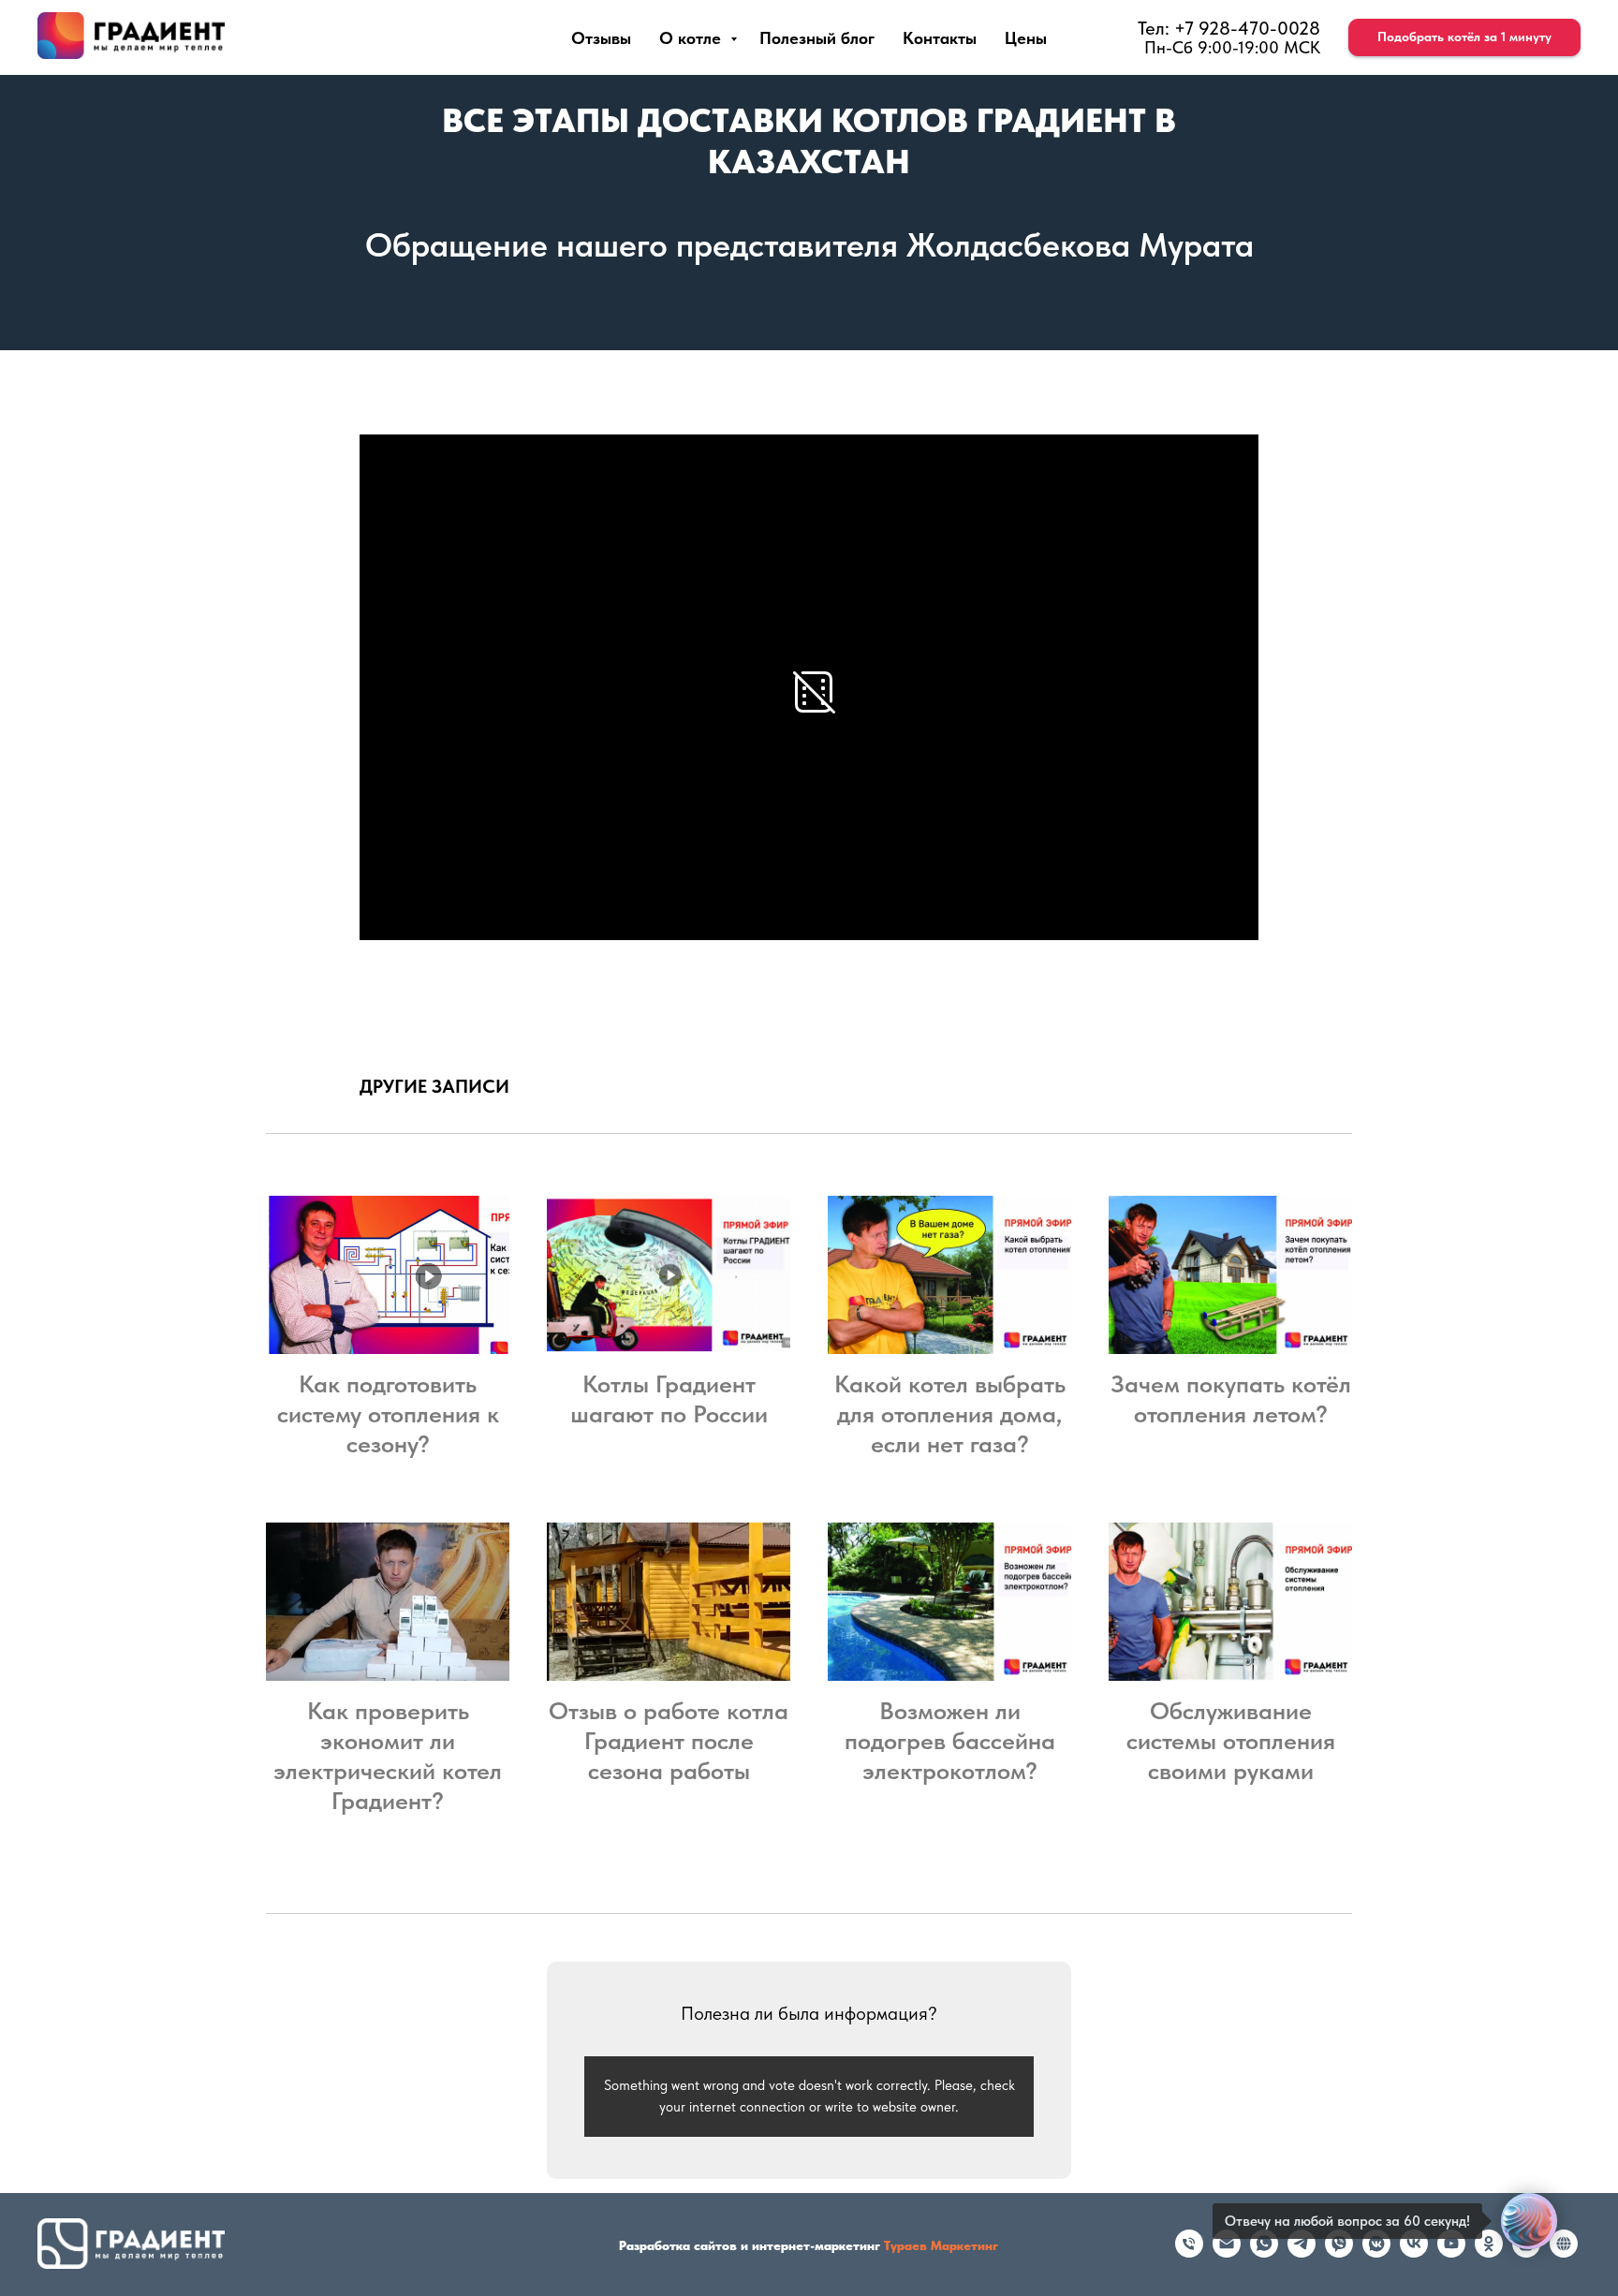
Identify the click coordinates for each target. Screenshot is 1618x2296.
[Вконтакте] (1414, 2252)
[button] (1464, 37)
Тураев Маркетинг (941, 2245)
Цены (1026, 38)
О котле (692, 38)
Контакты (940, 38)
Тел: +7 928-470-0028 (1229, 28)
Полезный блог (817, 38)
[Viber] (1339, 2252)
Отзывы (601, 38)
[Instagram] (1526, 2252)
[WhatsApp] (1264, 2252)
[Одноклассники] (1489, 2252)
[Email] (1227, 2252)
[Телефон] (1189, 2252)
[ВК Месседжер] (1376, 2252)
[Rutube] (1564, 2252)
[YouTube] (1451, 2252)
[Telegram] (1302, 2252)
